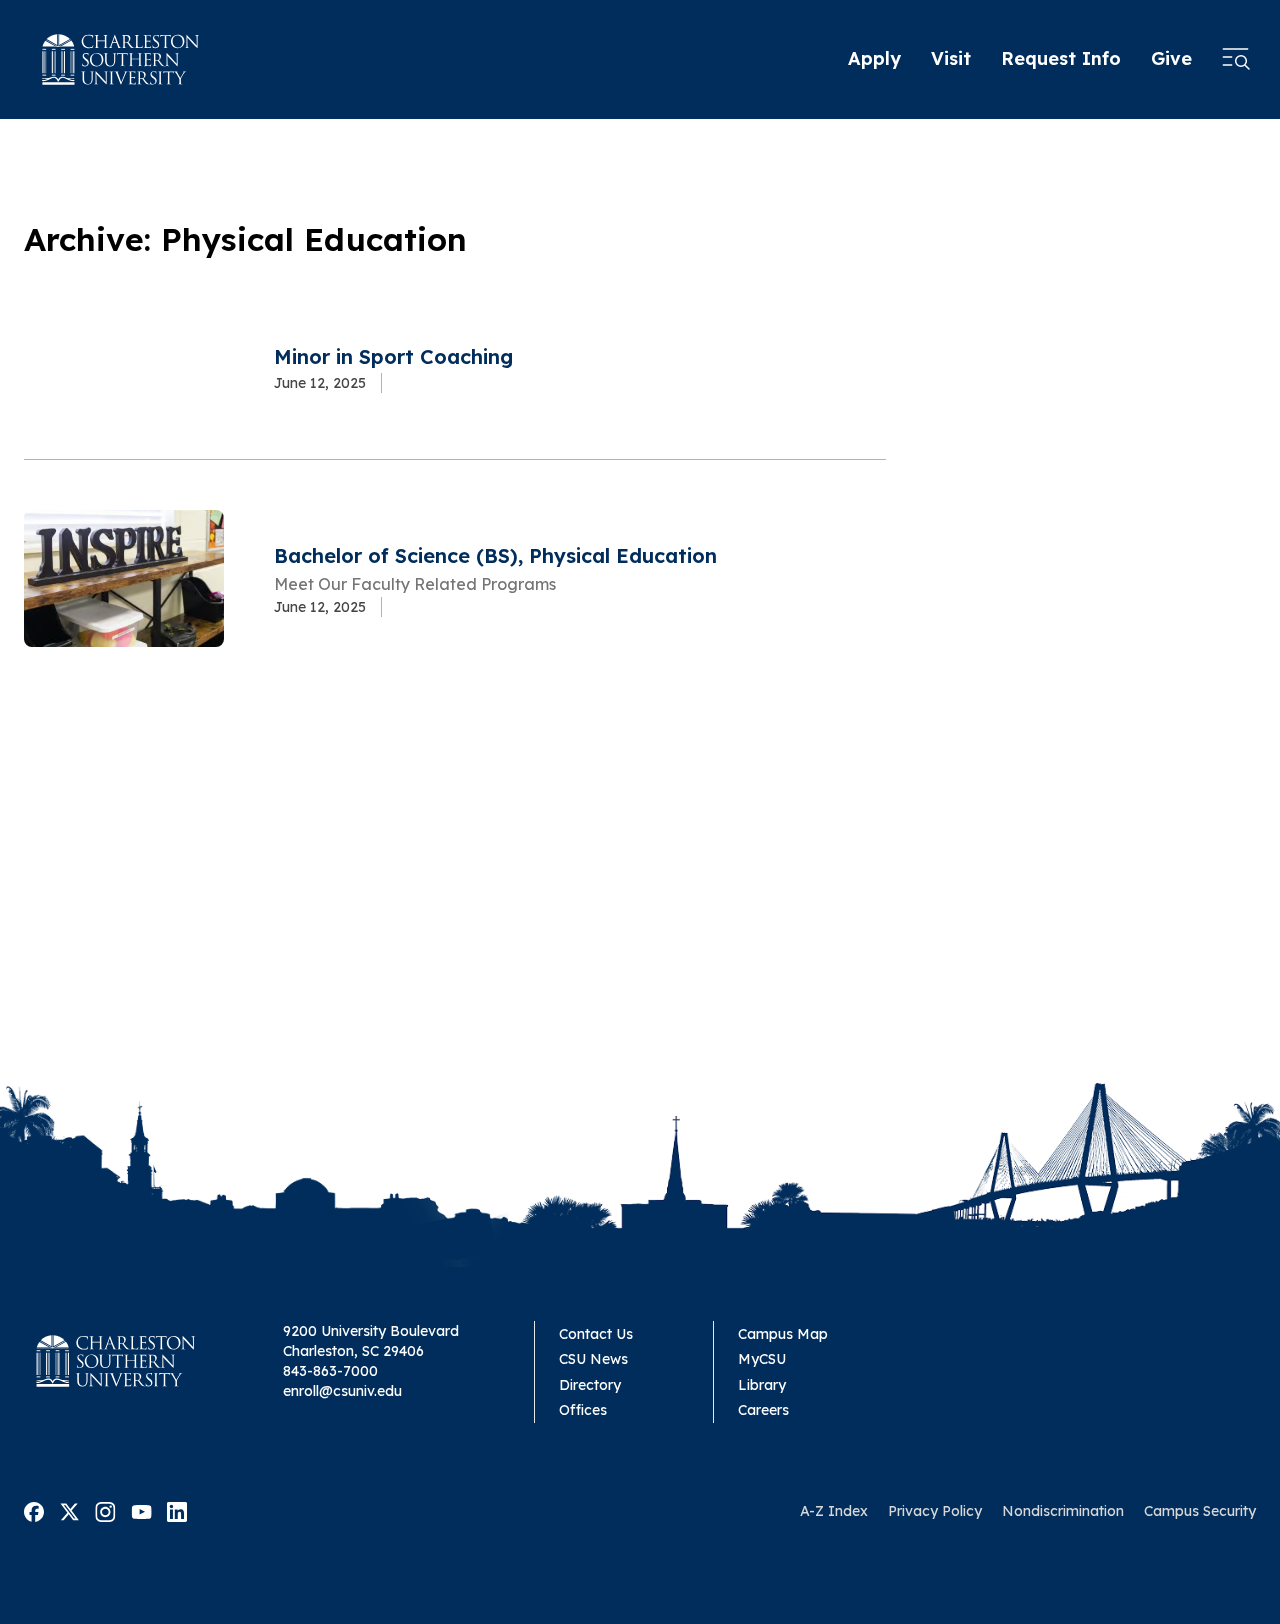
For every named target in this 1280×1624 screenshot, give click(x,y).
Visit (951, 58)
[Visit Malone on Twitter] (69, 1510)
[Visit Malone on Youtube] (141, 1510)
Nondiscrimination (1063, 1511)
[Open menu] (1236, 60)
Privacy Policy (935, 1511)
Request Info (1061, 58)
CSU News (593, 1359)
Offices (583, 1410)
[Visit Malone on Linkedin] (177, 1510)
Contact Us (596, 1334)
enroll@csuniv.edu (342, 1391)
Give (1171, 58)
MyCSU (762, 1359)
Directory (590, 1385)
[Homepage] (121, 59)
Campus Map (783, 1334)
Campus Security (1200, 1511)
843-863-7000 (330, 1371)
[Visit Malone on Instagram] (105, 1510)
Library (762, 1385)
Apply (874, 58)
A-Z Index (834, 1511)
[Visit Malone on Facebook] (34, 1510)
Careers (763, 1410)
